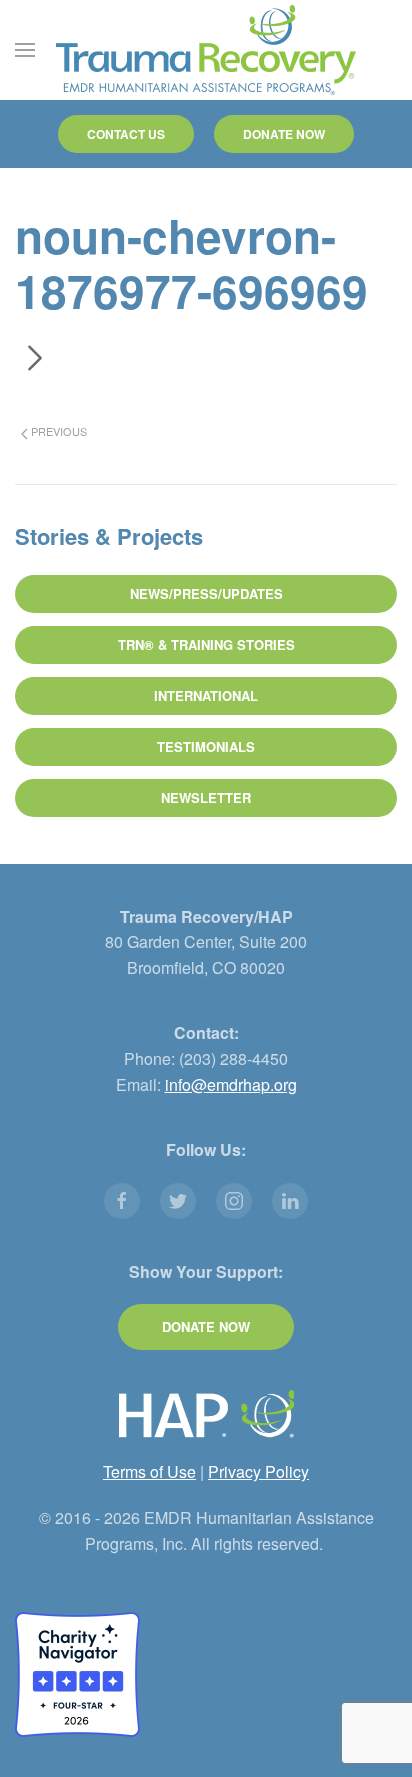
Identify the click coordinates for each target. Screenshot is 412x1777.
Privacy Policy (258, 1471)
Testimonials (206, 746)
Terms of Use (149, 1471)
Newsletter (206, 797)
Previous (57, 431)
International (206, 695)
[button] (25, 50)
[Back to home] (206, 50)
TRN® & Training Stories (206, 644)
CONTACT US (126, 134)
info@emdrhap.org (231, 1084)
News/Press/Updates (206, 593)
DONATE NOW (284, 134)
